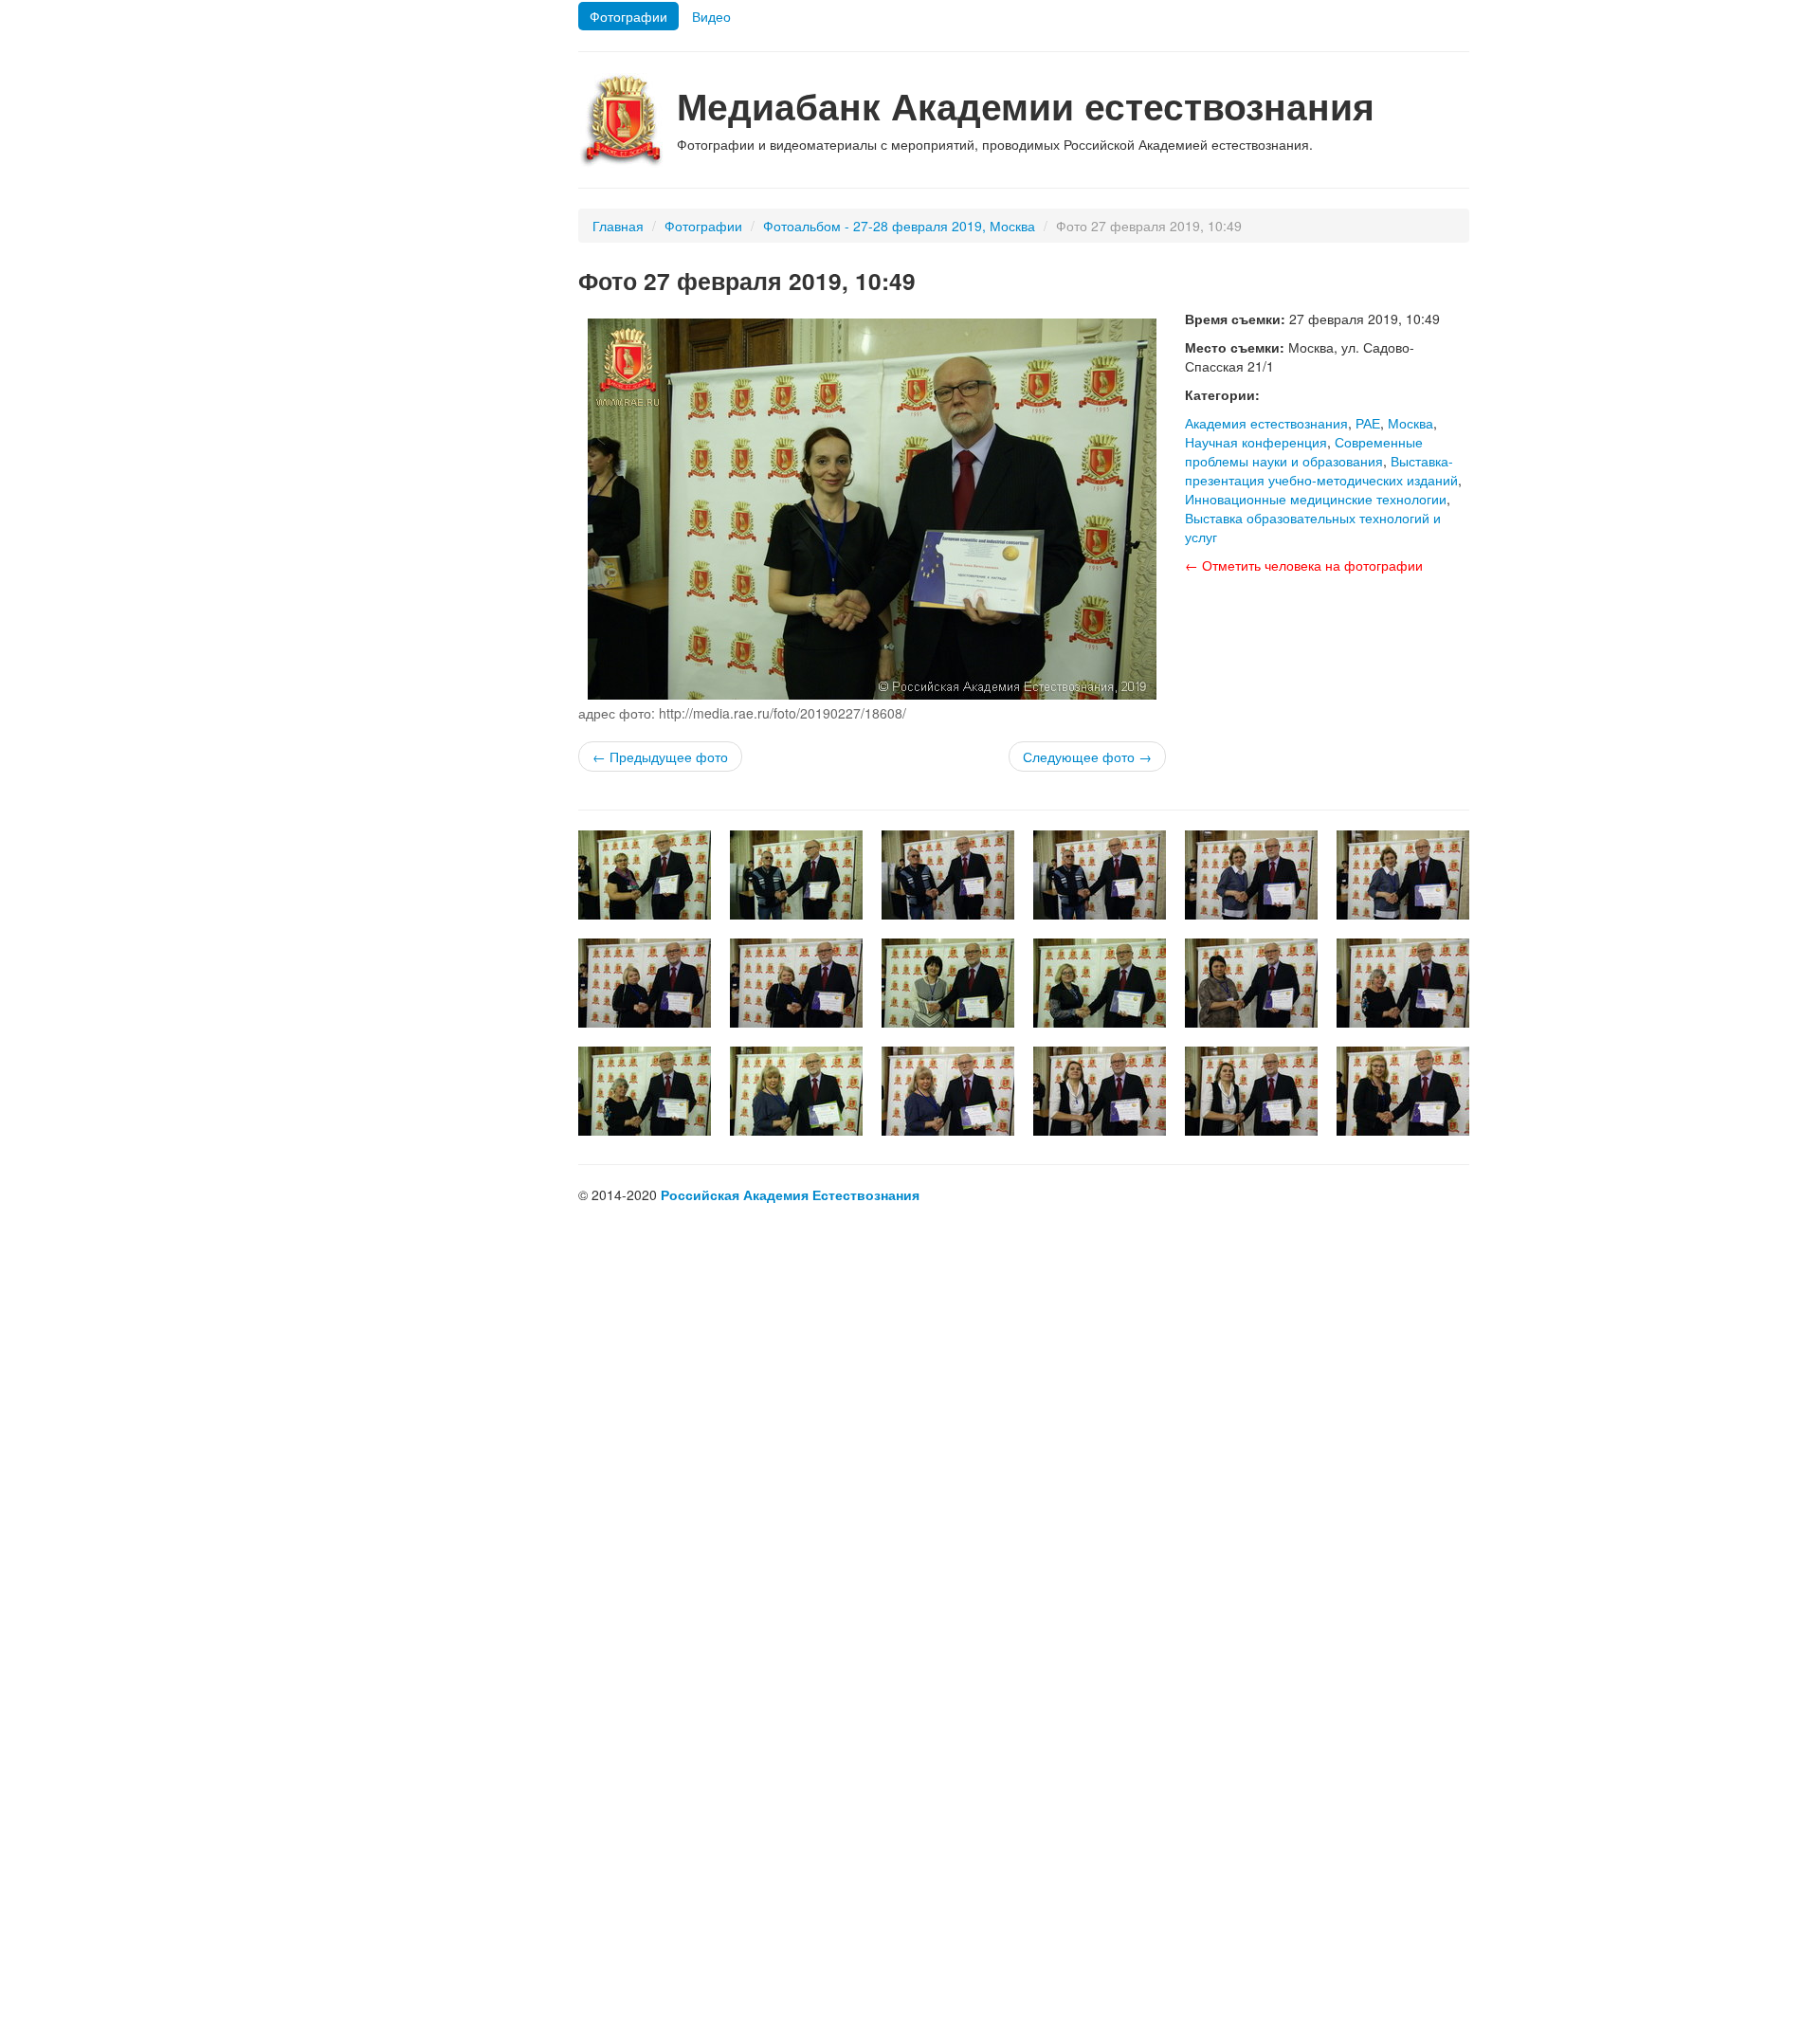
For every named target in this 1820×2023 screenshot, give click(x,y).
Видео (711, 16)
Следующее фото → (1087, 756)
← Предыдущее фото (660, 756)
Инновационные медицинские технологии (1316, 499)
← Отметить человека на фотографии (1304, 565)
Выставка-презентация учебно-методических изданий (1321, 470)
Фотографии (628, 16)
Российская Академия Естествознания (790, 1194)
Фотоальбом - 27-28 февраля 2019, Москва (899, 226)
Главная (618, 226)
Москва (1410, 423)
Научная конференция (1256, 442)
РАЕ (1368, 423)
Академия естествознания (1266, 423)
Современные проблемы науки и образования (1304, 451)
